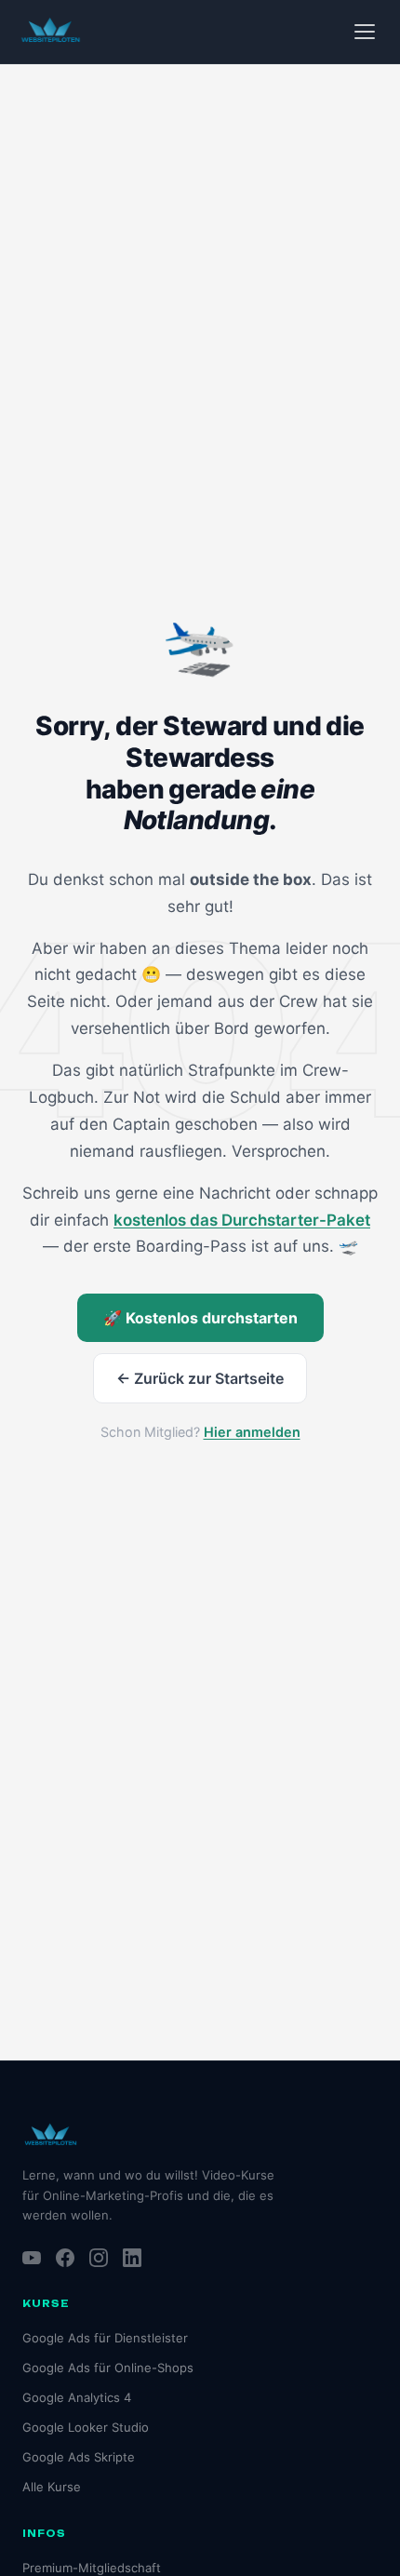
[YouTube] (32, 2258)
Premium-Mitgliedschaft (92, 2568)
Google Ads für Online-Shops (108, 2368)
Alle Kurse (52, 2487)
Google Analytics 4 (77, 2397)
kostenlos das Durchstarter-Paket (242, 1220)
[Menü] (365, 32)
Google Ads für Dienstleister (105, 2338)
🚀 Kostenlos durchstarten (200, 1318)
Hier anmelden (252, 1432)
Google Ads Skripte (79, 2457)
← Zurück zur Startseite (200, 1378)
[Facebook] (65, 2258)
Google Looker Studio (86, 2427)
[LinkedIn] (132, 2258)
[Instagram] (99, 2258)
